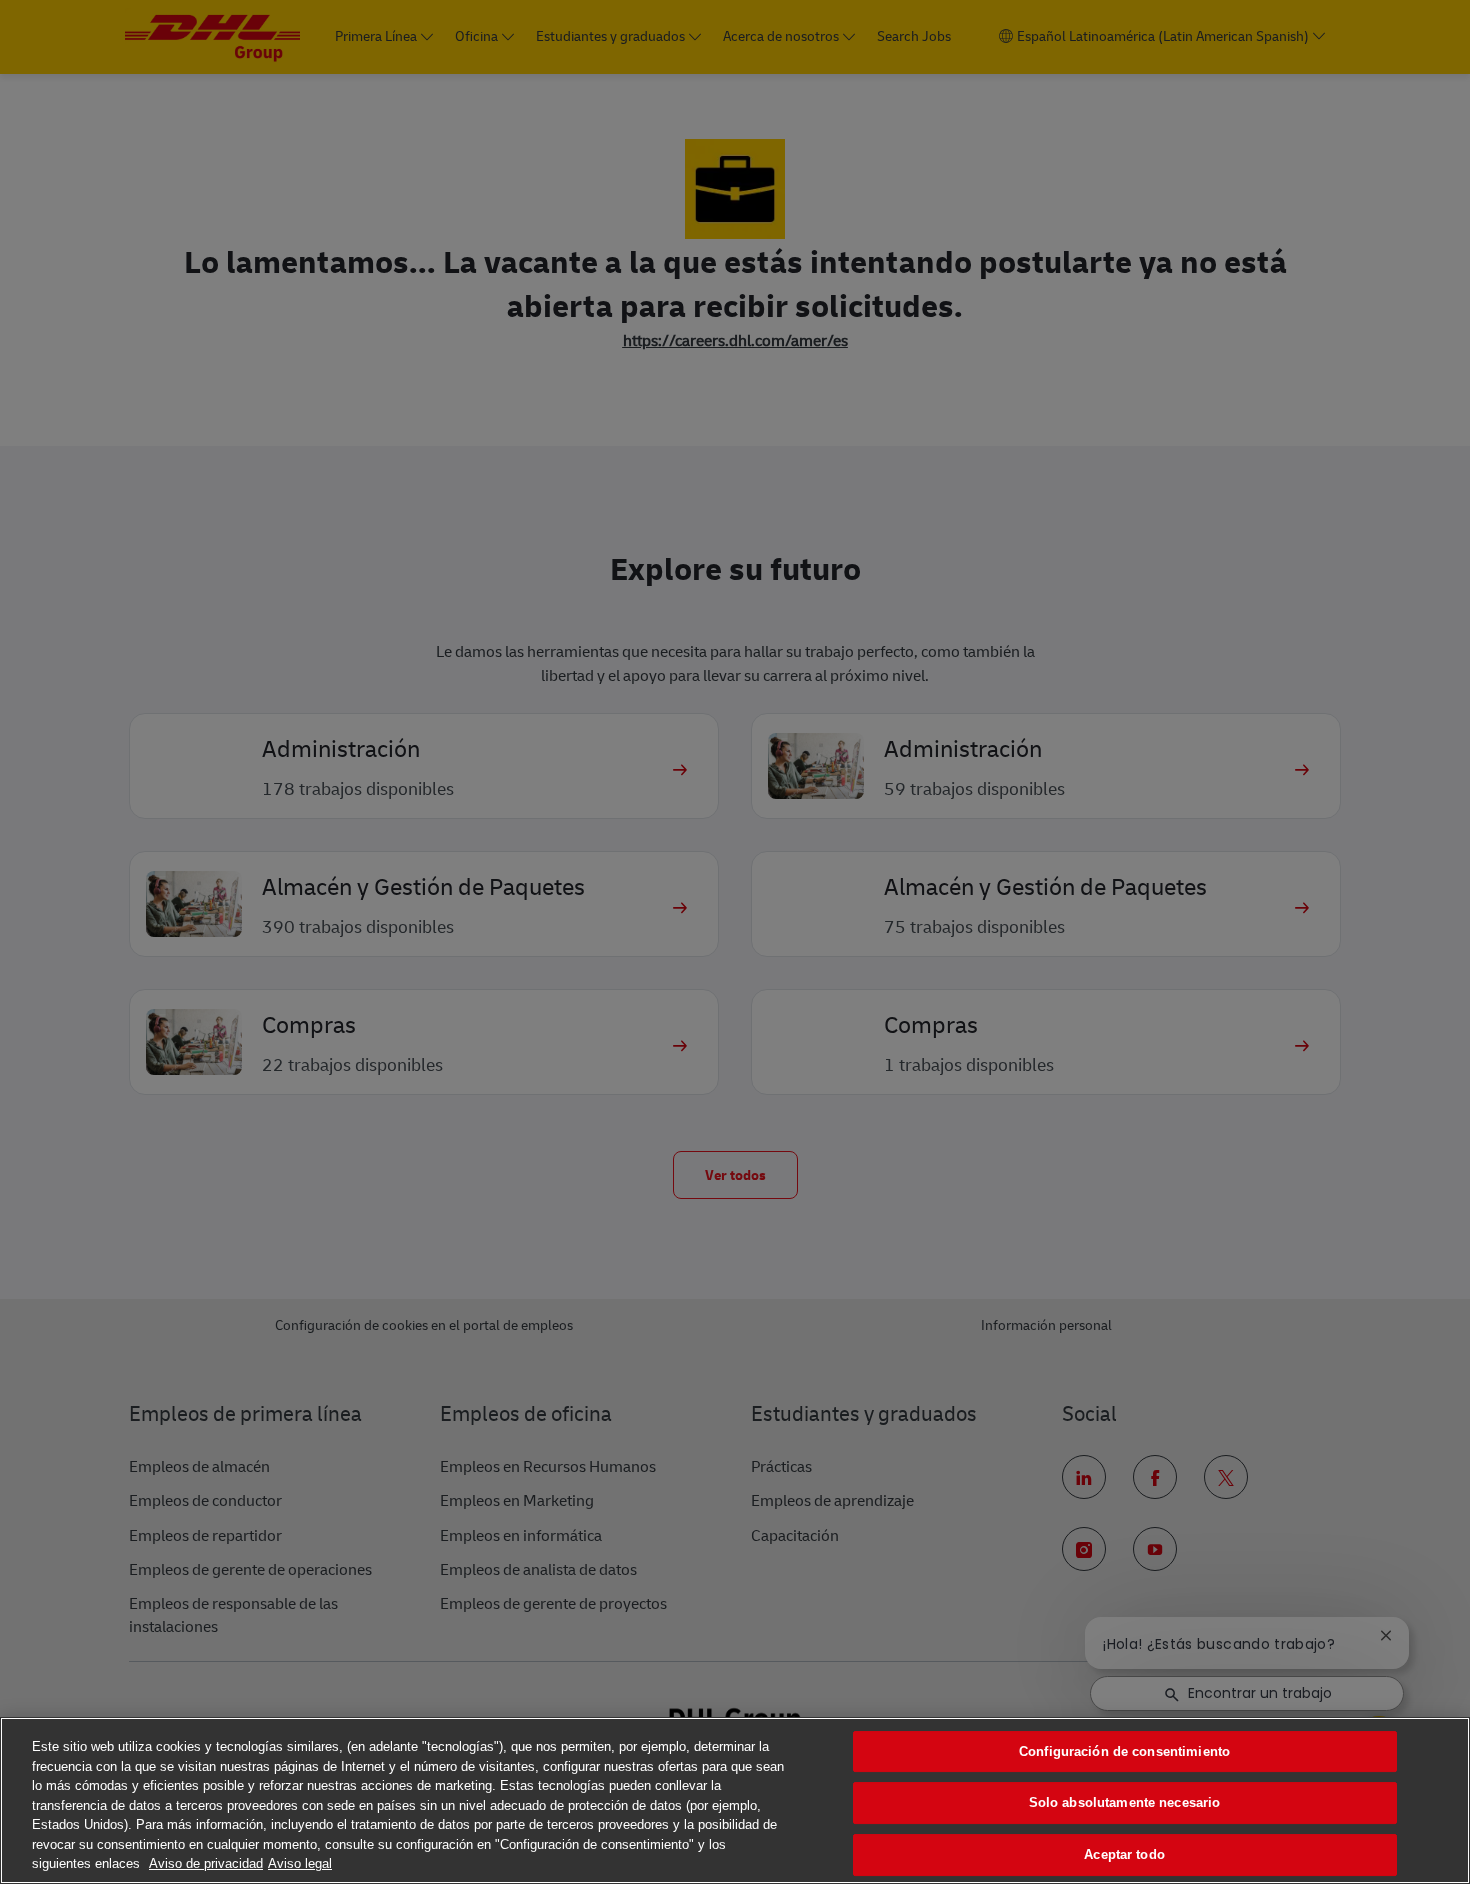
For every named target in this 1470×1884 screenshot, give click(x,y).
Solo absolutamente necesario (1125, 1802)
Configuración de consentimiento (1124, 1751)
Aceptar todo (1124, 1854)
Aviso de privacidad (206, 1863)
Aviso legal (300, 1863)
